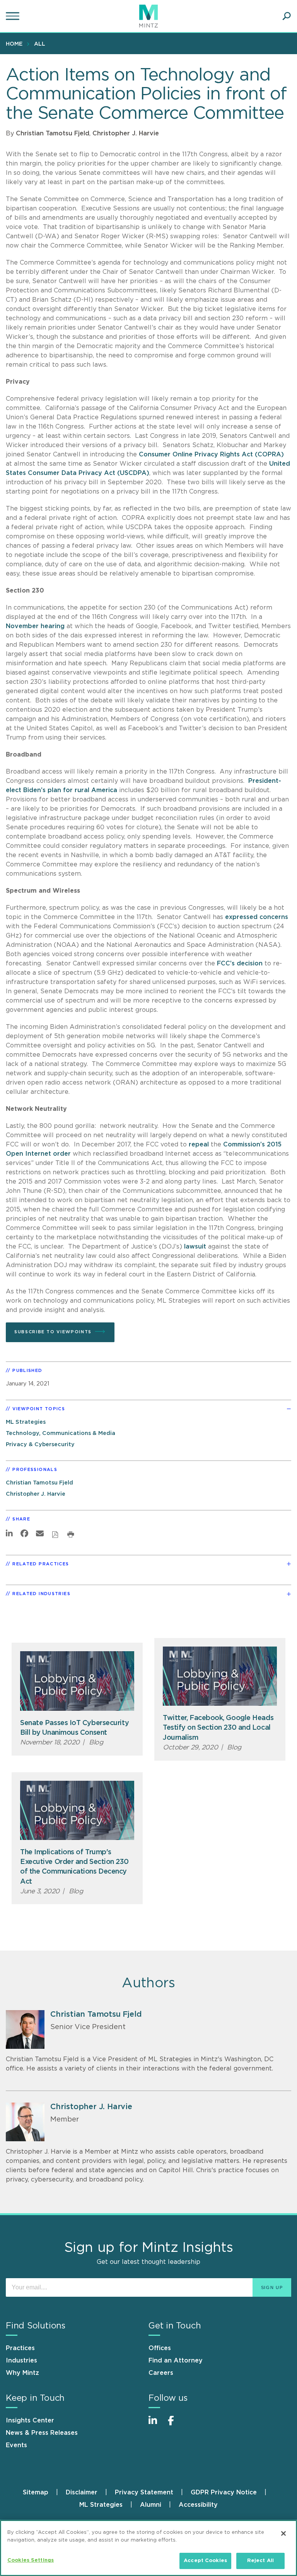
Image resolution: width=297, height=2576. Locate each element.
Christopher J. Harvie (126, 133)
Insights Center (30, 2421)
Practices (20, 2348)
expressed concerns (257, 917)
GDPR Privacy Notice (224, 2492)
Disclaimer (82, 2492)
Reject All (260, 2561)
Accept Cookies (205, 2561)
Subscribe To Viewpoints (53, 1332)
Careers (161, 2373)
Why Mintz (22, 2373)
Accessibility (198, 2505)
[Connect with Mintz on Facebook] (176, 2425)
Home (14, 44)
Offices (160, 2348)
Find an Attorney (176, 2361)
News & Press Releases (42, 2433)
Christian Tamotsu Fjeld (53, 133)
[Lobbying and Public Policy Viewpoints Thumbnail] (77, 1681)
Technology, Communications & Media (61, 1433)
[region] (148, 2548)
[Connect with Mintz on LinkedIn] (156, 2425)
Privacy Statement (144, 2492)
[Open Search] (287, 16)
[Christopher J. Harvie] (25, 2122)
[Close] (283, 2533)
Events (16, 2445)
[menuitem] (16, 44)
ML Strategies (26, 1422)
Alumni (151, 2505)
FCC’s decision (240, 963)
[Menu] (14, 16)
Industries (21, 2361)
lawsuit (195, 1247)
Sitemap (36, 2492)
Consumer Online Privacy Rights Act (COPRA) (211, 454)
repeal (199, 1145)
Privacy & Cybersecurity (40, 1444)
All (40, 44)
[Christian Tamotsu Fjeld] (25, 2029)
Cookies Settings (31, 2560)
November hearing (35, 626)
